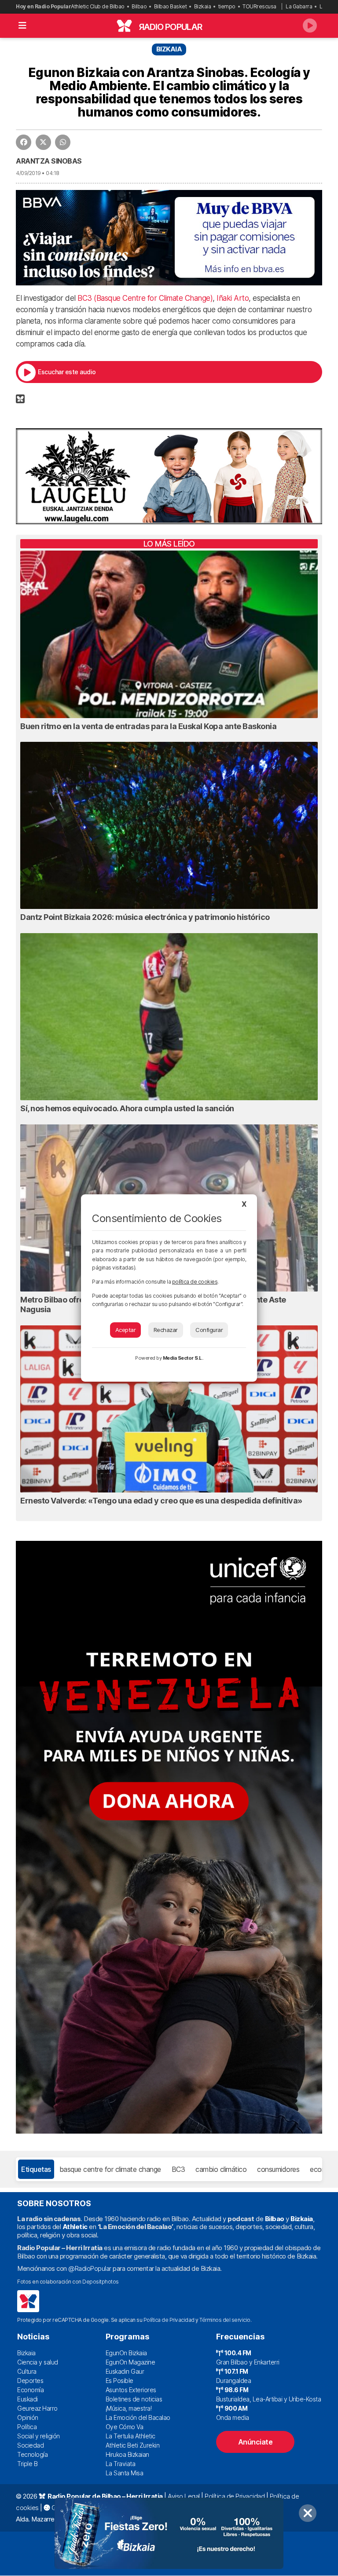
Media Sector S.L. (183, 1358)
